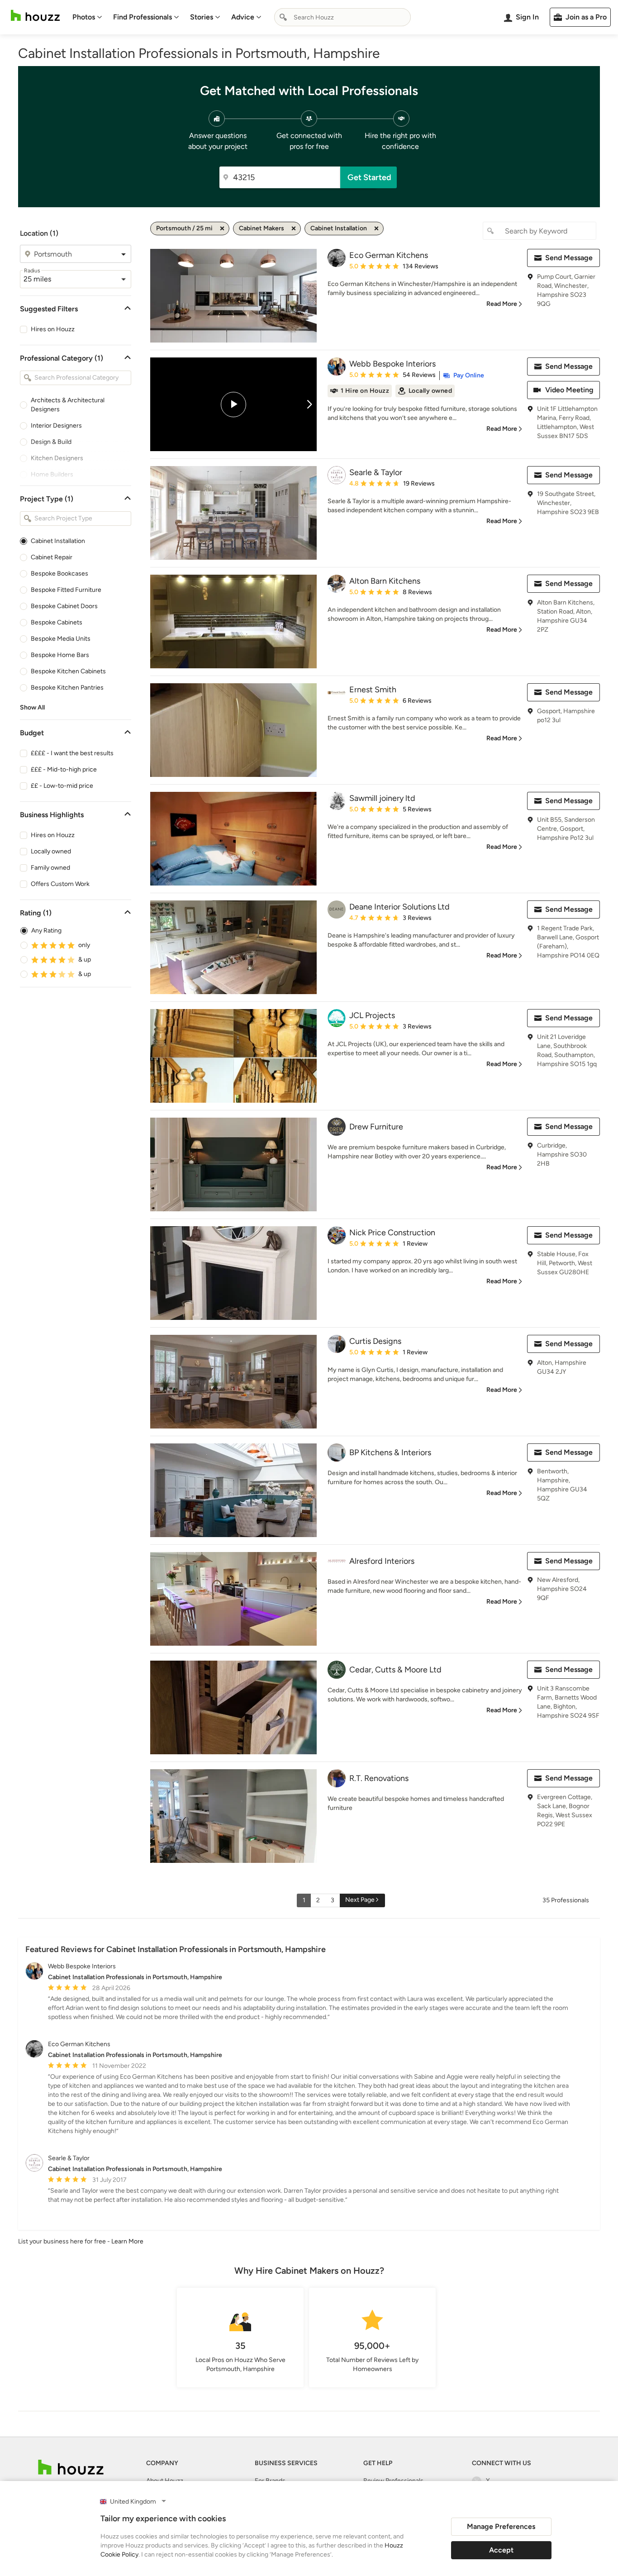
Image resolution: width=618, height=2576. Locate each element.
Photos (84, 17)
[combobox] (342, 17)
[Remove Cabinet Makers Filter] (294, 229)
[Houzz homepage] (35, 16)
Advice (243, 17)
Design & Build (51, 442)
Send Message (569, 258)
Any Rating (46, 931)
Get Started (369, 177)
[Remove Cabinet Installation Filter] (376, 229)
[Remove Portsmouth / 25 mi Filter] (222, 229)
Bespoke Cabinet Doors (64, 606)
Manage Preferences (501, 2526)
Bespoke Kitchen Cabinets (68, 671)
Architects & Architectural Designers (68, 405)
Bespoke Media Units (61, 639)
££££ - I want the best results (72, 753)
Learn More (127, 2241)
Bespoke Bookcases (59, 574)
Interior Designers (56, 426)
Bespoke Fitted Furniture (66, 590)
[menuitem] (87, 17)
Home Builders (52, 474)
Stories (202, 17)
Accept (501, 2550)
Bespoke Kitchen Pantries (67, 688)
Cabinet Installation (58, 541)
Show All (32, 707)
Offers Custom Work (60, 884)
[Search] (283, 17)
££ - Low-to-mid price (62, 786)
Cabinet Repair (52, 557)
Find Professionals (143, 17)
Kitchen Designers (57, 458)
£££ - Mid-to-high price (64, 769)
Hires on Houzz (53, 329)
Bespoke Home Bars (60, 655)
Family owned (50, 868)
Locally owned (51, 851)
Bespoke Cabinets (57, 622)
